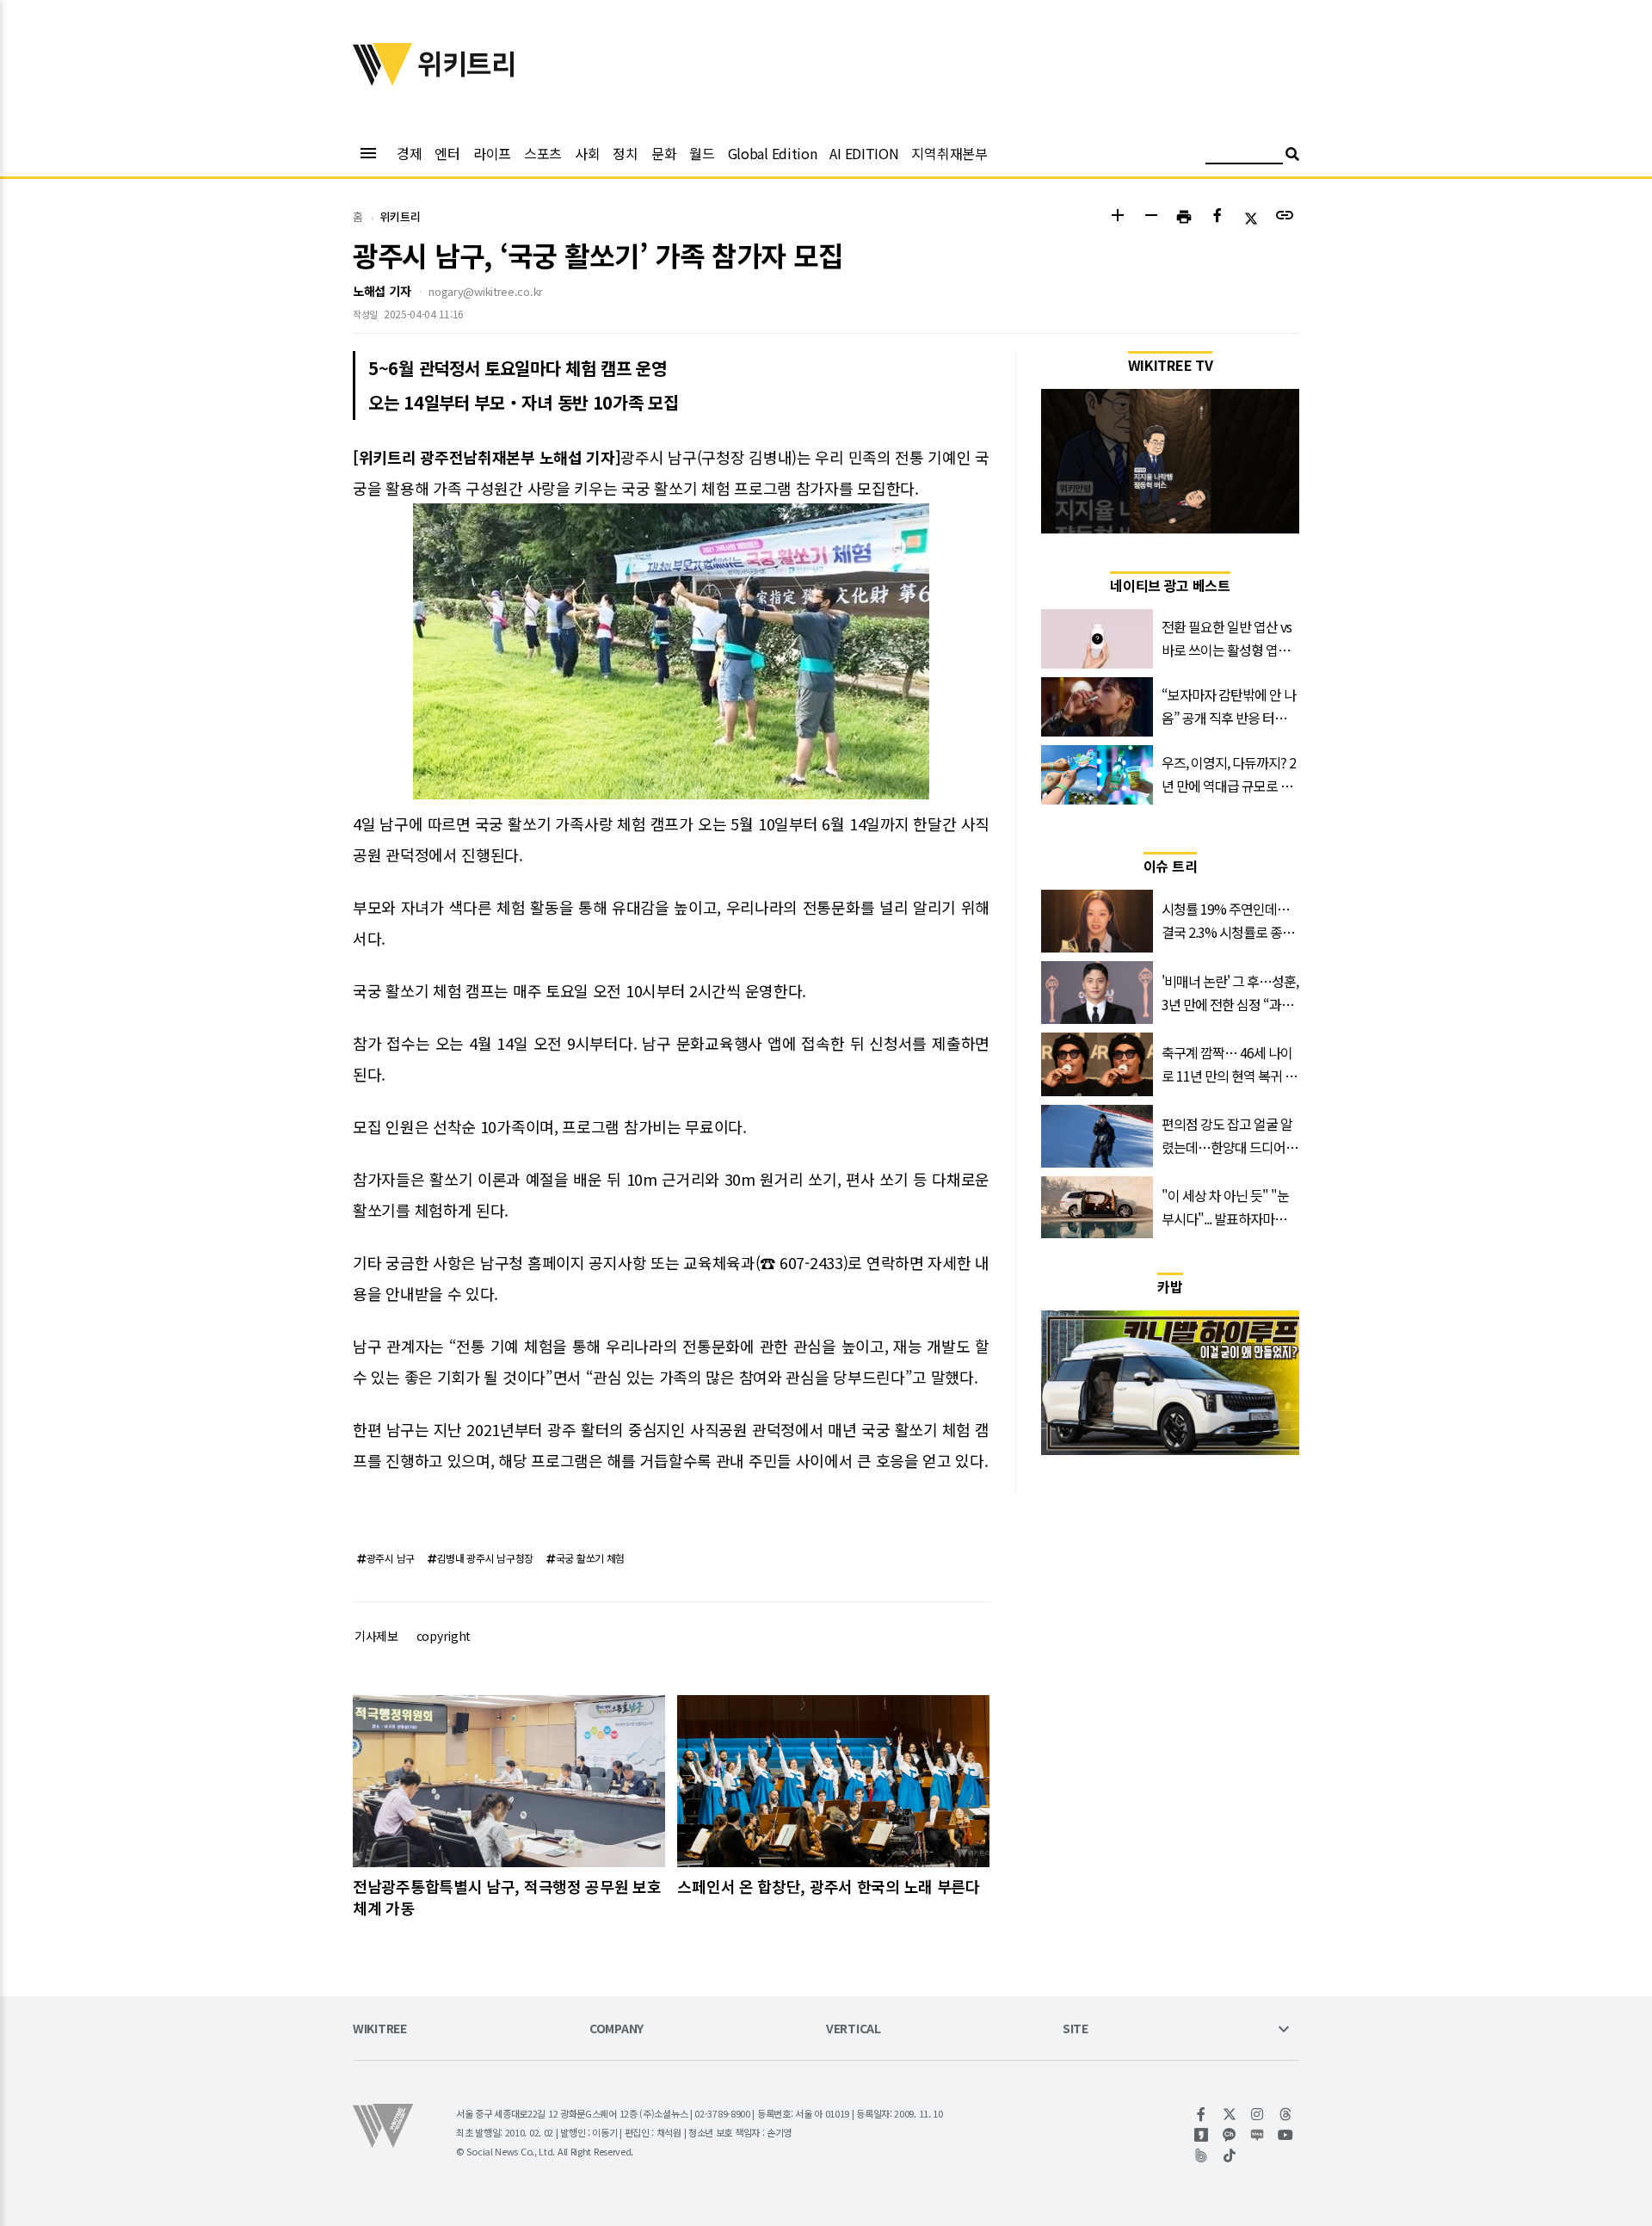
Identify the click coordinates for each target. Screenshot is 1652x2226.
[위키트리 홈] (383, 80)
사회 (587, 153)
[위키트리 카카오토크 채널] (1230, 2135)
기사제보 (376, 1636)
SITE (1076, 2029)
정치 (625, 153)
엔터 (447, 153)
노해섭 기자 (382, 291)
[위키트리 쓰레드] (1286, 2114)
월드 (702, 153)
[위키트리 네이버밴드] (1202, 2155)
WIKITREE (380, 2029)
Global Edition (773, 153)
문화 (664, 153)
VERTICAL (854, 2029)
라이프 (492, 153)
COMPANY (616, 2029)
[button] (1117, 217)
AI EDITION (864, 153)
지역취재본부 (949, 153)
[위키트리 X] (1230, 2114)
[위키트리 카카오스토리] (1202, 2135)
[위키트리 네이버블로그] (1257, 2135)
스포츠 (543, 153)
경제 (409, 153)
